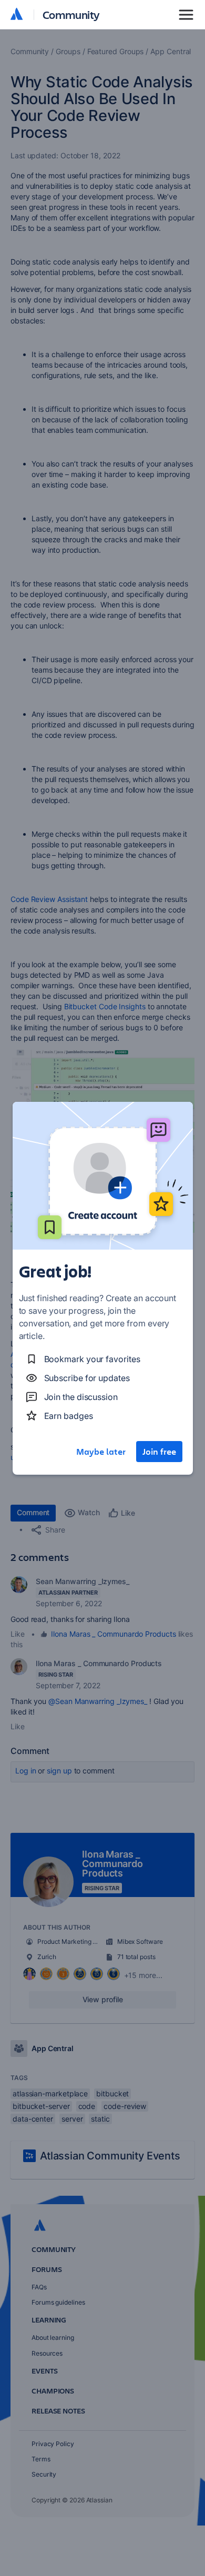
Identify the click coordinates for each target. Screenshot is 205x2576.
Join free (159, 1452)
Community (71, 14)
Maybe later (101, 1452)
